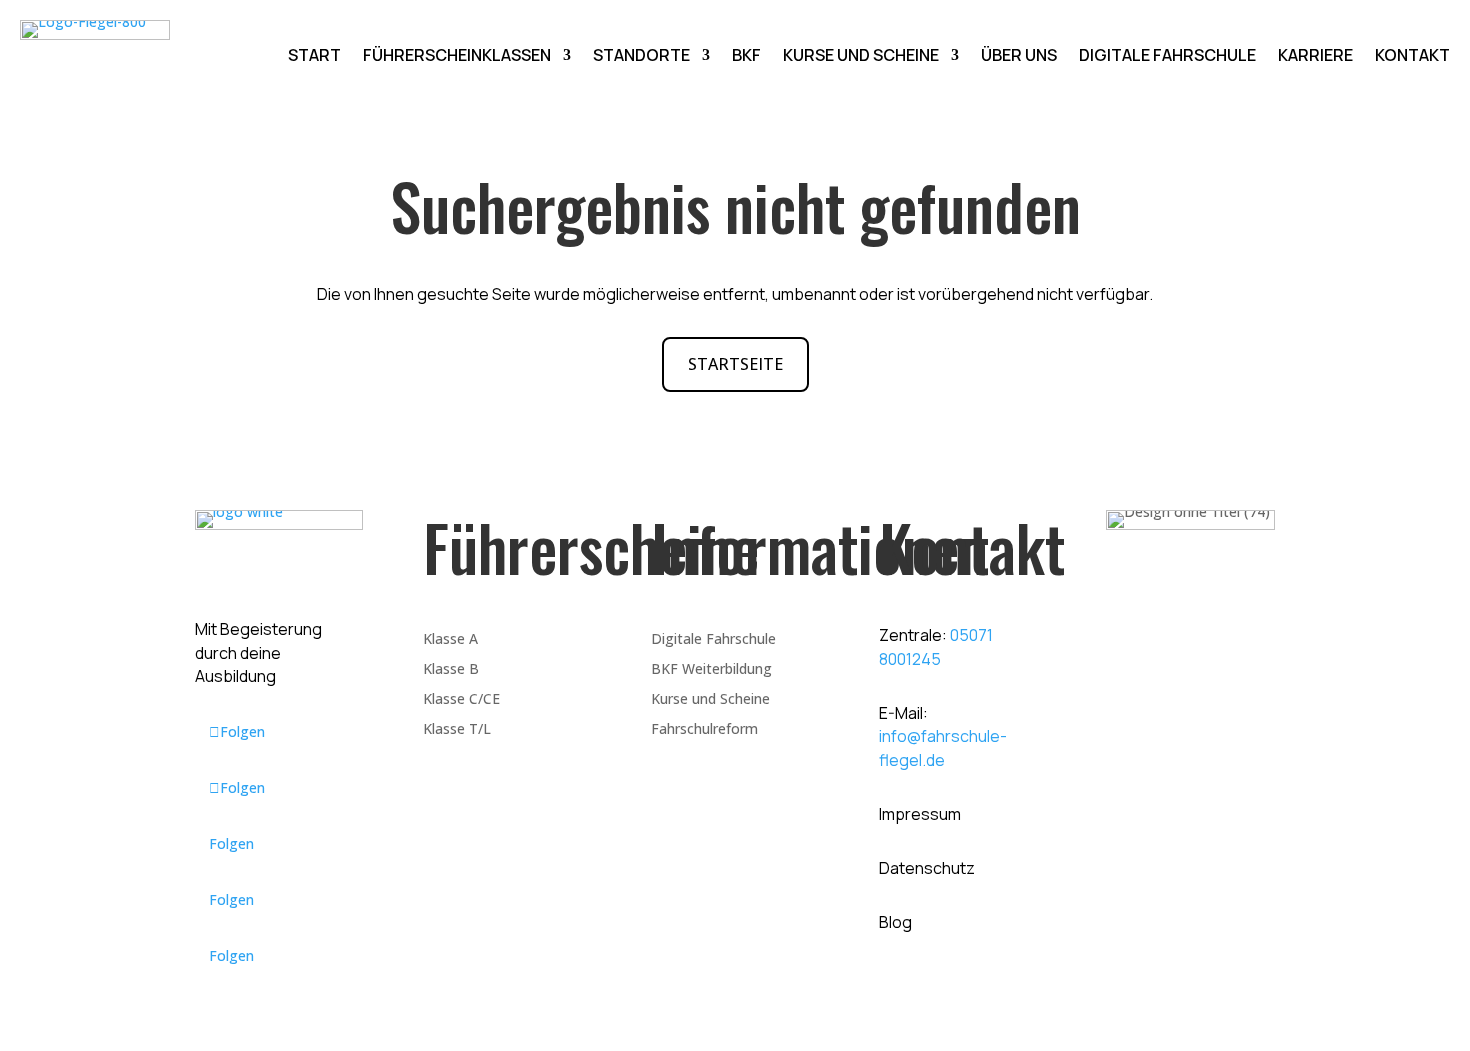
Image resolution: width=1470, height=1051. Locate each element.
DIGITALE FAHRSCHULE (1167, 57)
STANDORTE (641, 57)
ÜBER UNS (1019, 57)
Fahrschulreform (704, 730)
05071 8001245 (936, 647)
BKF (746, 57)
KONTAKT (1412, 57)
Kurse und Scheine (710, 700)
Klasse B (451, 670)
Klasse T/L (457, 730)
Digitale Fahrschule (713, 640)
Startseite (735, 364)
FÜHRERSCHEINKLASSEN (457, 57)
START (314, 57)
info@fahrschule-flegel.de (943, 748)
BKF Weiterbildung (711, 670)
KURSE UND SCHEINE (861, 57)
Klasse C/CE (461, 700)
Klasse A (450, 640)
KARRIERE (1315, 57)
